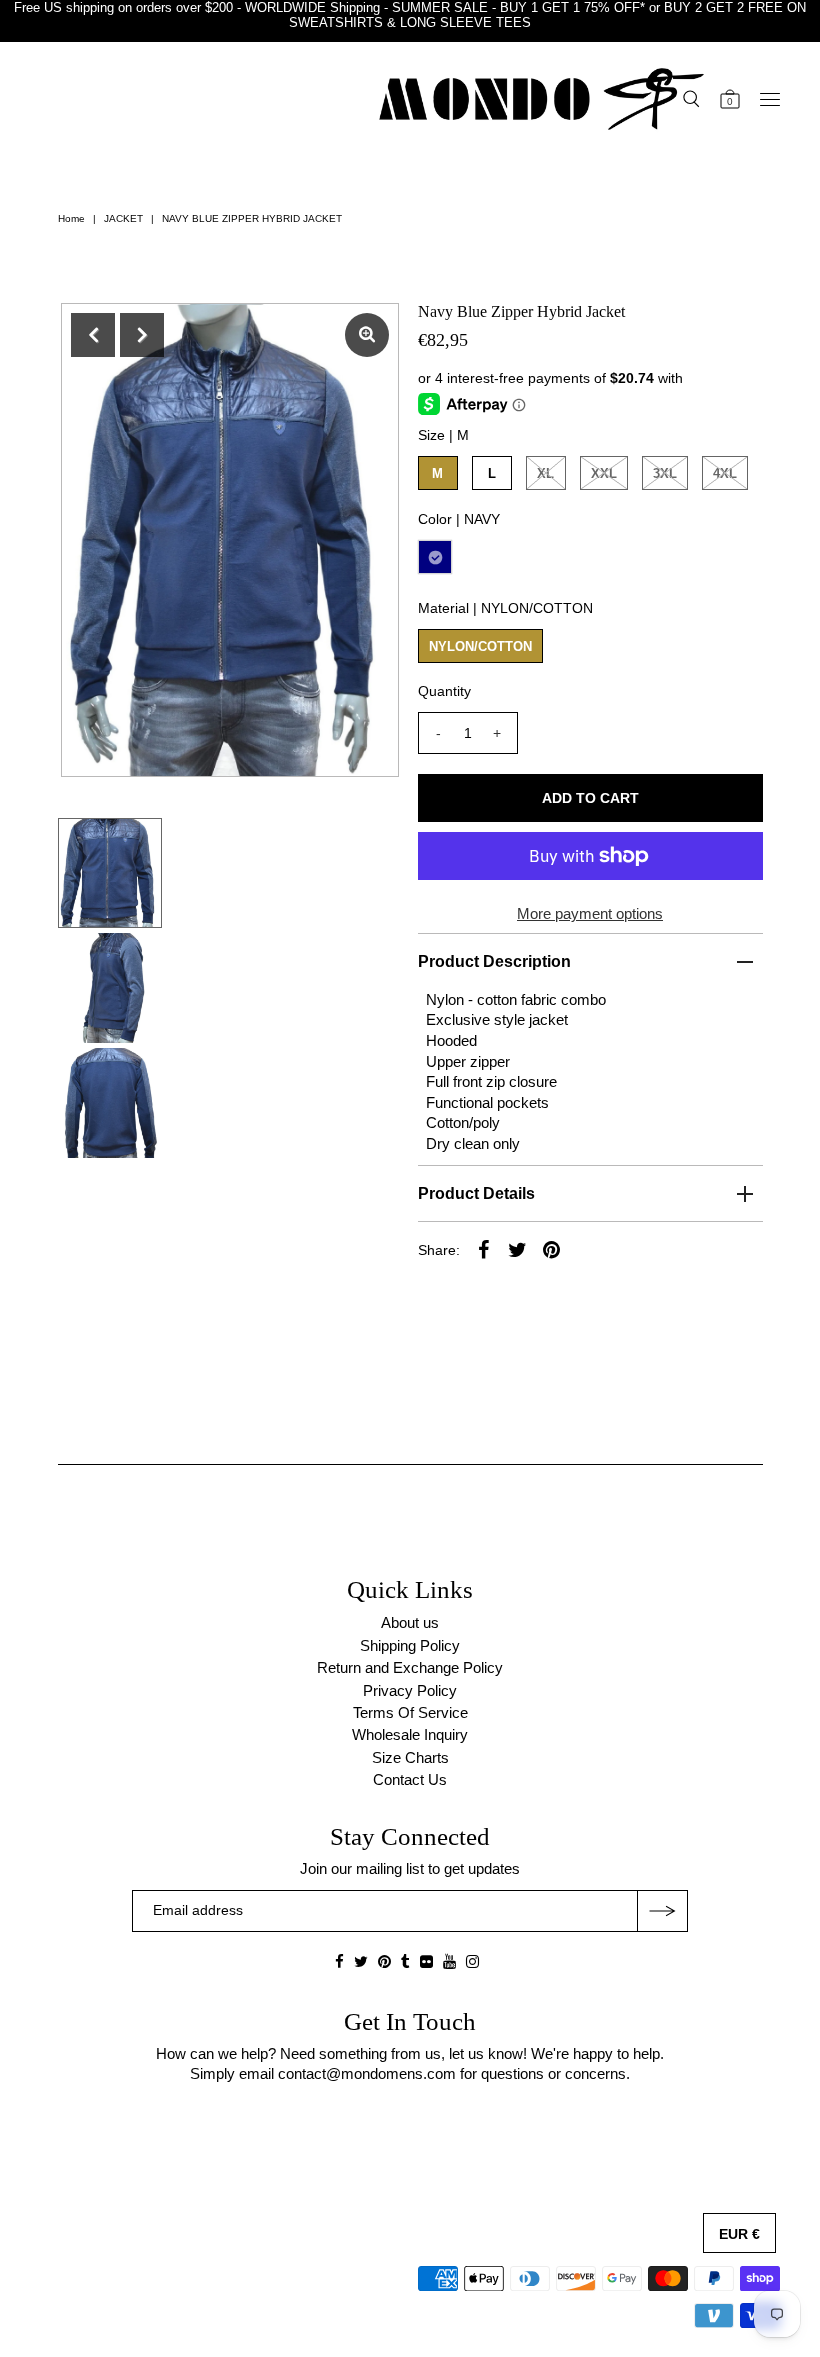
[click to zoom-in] (367, 335)
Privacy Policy (410, 1690)
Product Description (494, 961)
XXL (604, 473)
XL (545, 473)
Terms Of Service (410, 1712)
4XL (725, 473)
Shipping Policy (410, 1645)
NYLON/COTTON (480, 646)
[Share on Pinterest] (552, 1249)
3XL (665, 473)
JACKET (123, 218)
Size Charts (410, 1757)
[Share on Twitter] (518, 1249)
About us (410, 1622)
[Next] (142, 335)
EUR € (739, 2234)
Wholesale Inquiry (410, 1734)
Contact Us (410, 1779)
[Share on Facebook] (484, 1249)
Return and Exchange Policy (410, 1667)
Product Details (476, 1193)
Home (71, 218)
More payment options (590, 913)
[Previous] (93, 335)
